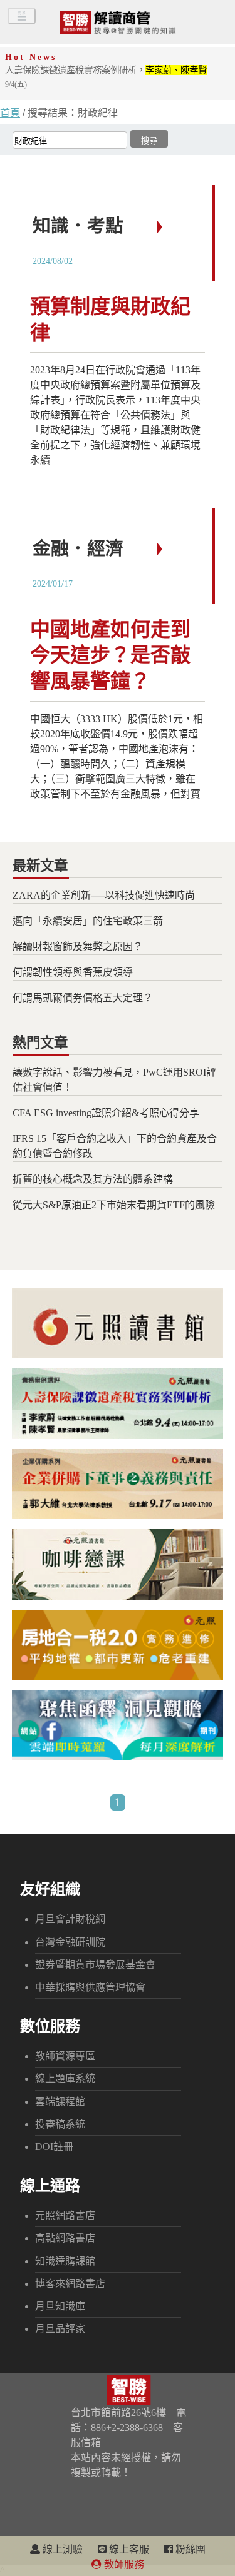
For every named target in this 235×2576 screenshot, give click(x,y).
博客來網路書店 (70, 2284)
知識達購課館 (65, 2261)
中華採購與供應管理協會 (90, 1987)
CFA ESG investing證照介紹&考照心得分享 (106, 1113)
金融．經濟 (78, 548)
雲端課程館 (60, 2102)
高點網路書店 (65, 2238)
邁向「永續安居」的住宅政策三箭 (88, 921)
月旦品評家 (60, 2329)
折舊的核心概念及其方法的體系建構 (93, 1179)
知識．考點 (78, 226)
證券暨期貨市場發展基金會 (95, 1965)
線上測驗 (61, 2549)
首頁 (10, 113)
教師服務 (123, 2564)
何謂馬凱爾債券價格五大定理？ (83, 998)
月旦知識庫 (60, 2306)
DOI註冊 (54, 2147)
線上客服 (128, 2549)
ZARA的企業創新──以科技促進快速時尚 (104, 895)
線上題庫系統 (65, 2078)
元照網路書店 (65, 2215)
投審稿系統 (60, 2124)
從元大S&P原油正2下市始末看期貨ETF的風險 (114, 1205)
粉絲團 (189, 2549)
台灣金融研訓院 (70, 1942)
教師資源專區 (65, 2056)
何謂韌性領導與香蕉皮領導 (73, 972)
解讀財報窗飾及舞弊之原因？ (78, 947)
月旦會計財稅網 (70, 1919)
